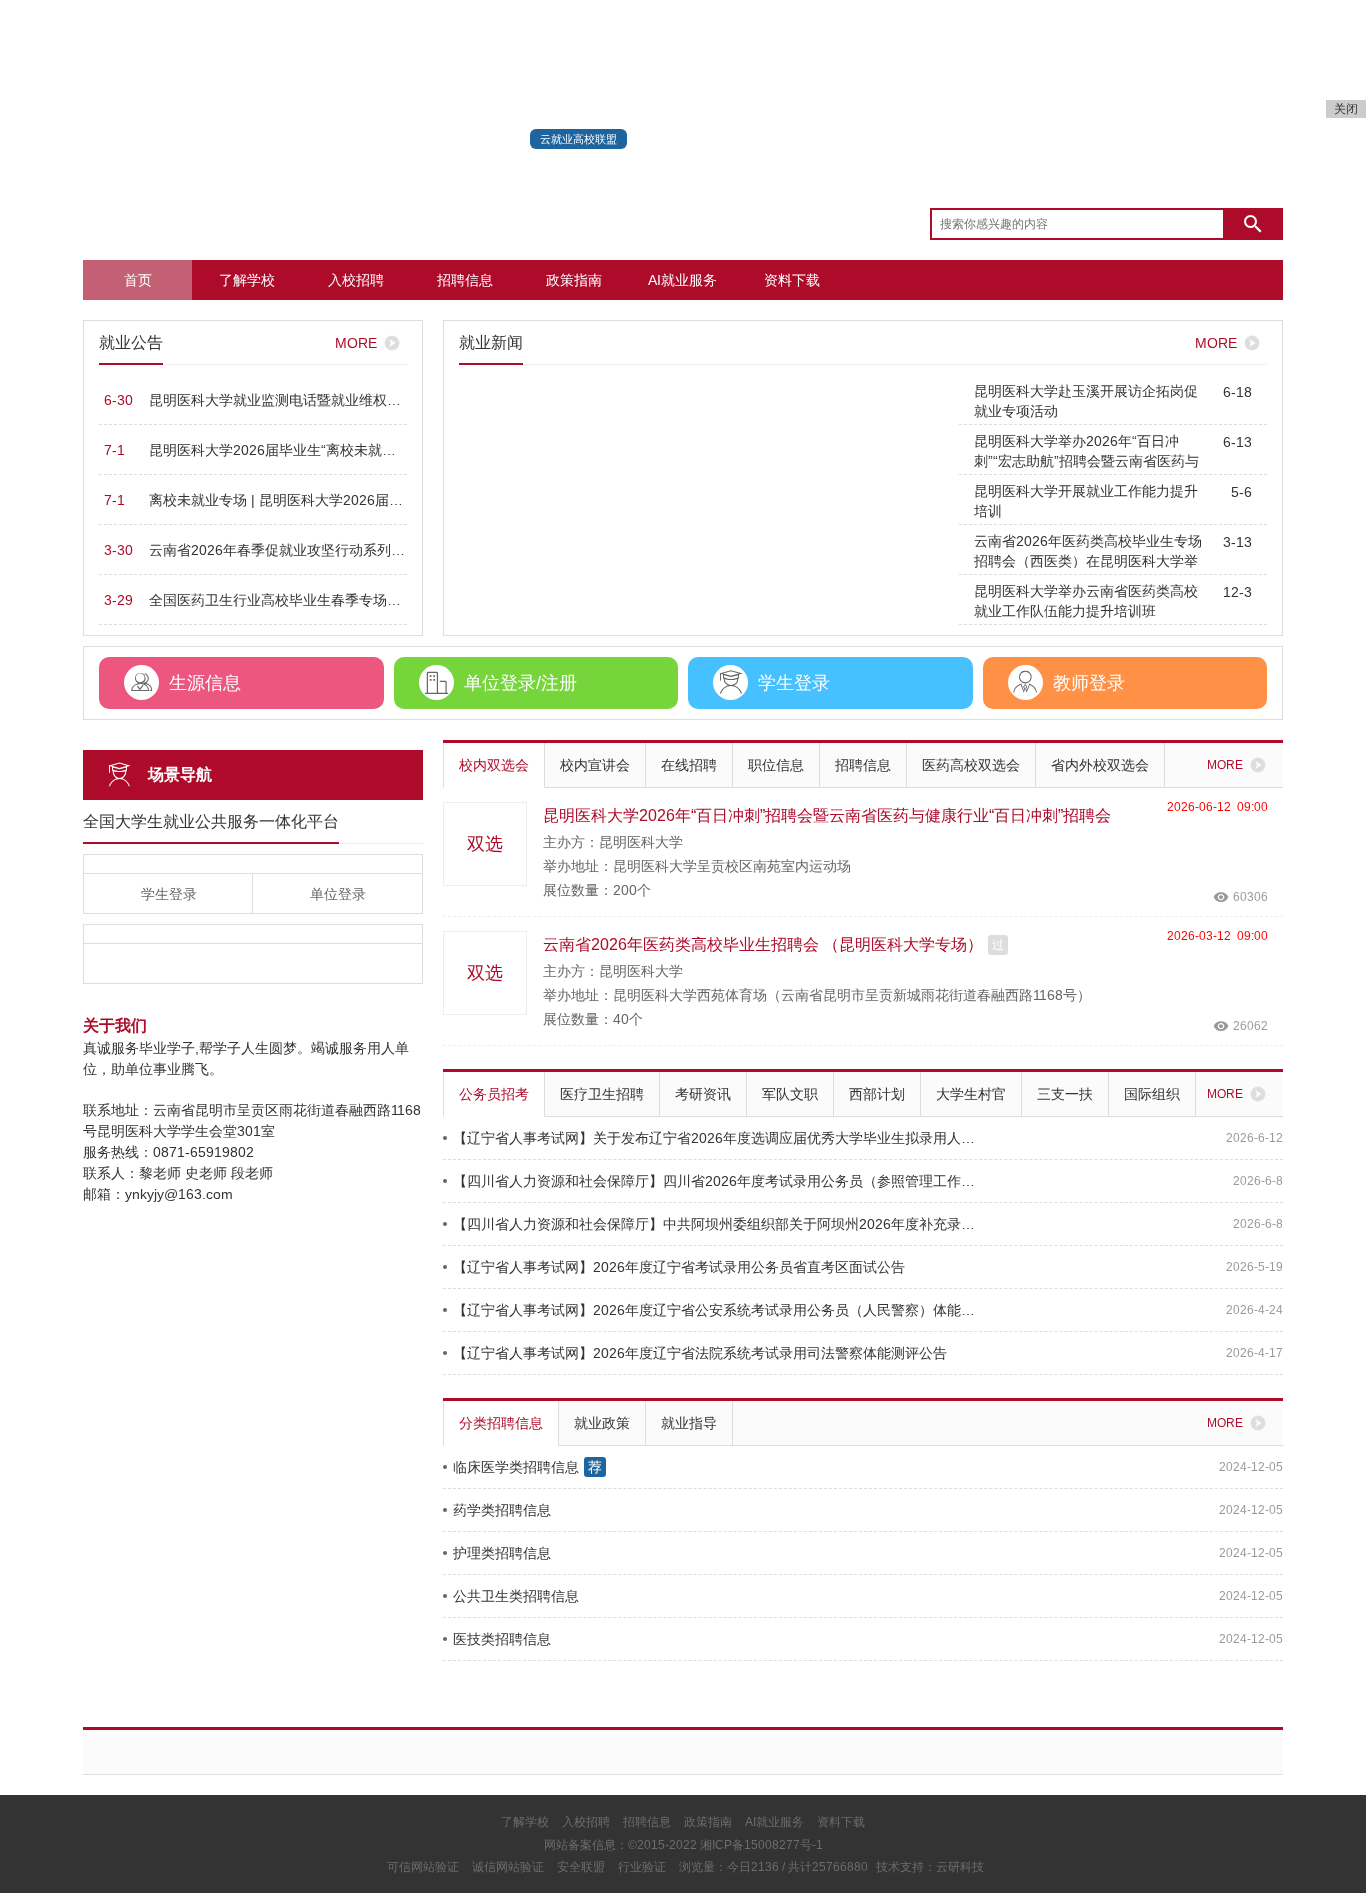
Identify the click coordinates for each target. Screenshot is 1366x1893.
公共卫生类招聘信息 (516, 1596)
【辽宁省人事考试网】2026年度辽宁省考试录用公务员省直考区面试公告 (679, 1267)
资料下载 (792, 280)
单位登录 (338, 894)
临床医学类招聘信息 (516, 1467)
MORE (356, 343)
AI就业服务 (682, 280)
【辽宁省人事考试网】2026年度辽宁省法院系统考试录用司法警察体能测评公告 (700, 1353)
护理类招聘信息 (502, 1553)
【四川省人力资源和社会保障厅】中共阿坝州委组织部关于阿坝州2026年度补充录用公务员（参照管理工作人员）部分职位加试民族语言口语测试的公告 (717, 1224)
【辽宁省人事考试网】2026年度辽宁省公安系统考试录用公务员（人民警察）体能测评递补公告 (717, 1310)
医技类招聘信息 (502, 1639)
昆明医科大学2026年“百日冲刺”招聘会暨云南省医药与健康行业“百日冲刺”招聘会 (827, 815)
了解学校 (247, 280)
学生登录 (169, 894)
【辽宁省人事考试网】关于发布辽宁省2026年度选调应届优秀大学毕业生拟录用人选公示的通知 (717, 1138)
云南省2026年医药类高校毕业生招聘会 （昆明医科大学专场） (763, 944)
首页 (138, 280)
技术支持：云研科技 (930, 1867)
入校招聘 (356, 280)
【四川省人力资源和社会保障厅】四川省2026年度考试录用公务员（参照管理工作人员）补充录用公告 (717, 1181)
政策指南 (574, 280)
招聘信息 (465, 280)
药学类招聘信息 (502, 1510)
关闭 (1346, 109)
